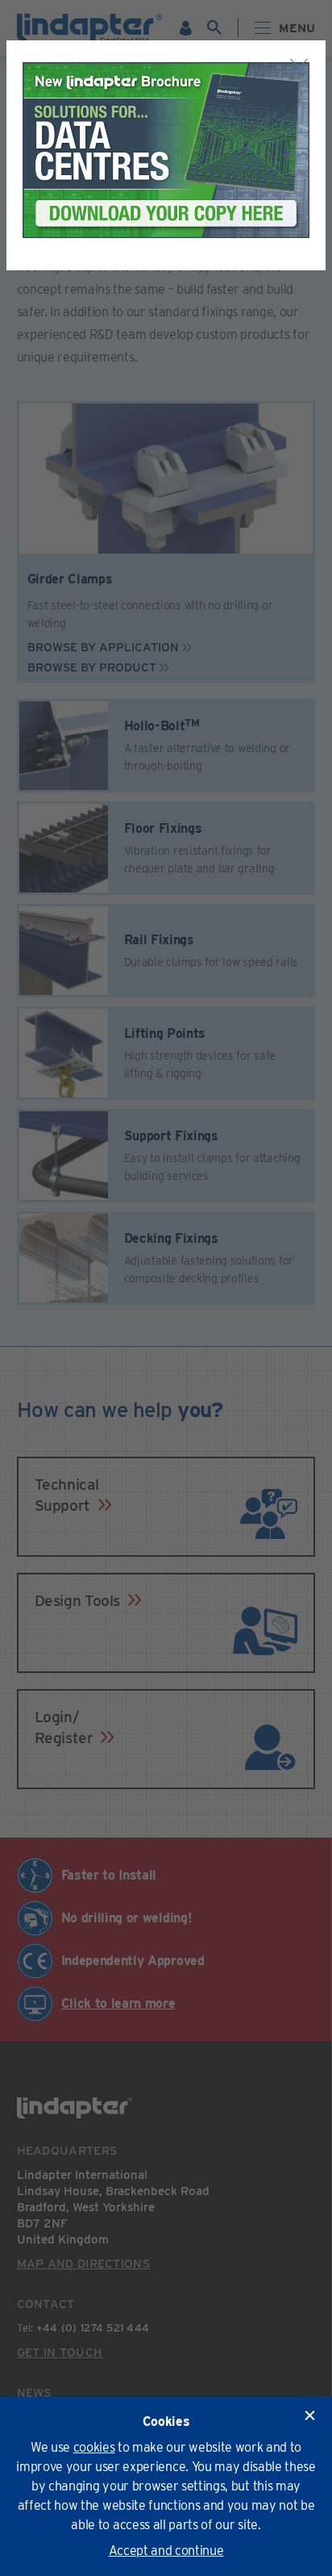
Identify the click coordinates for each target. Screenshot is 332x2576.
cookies (94, 2447)
